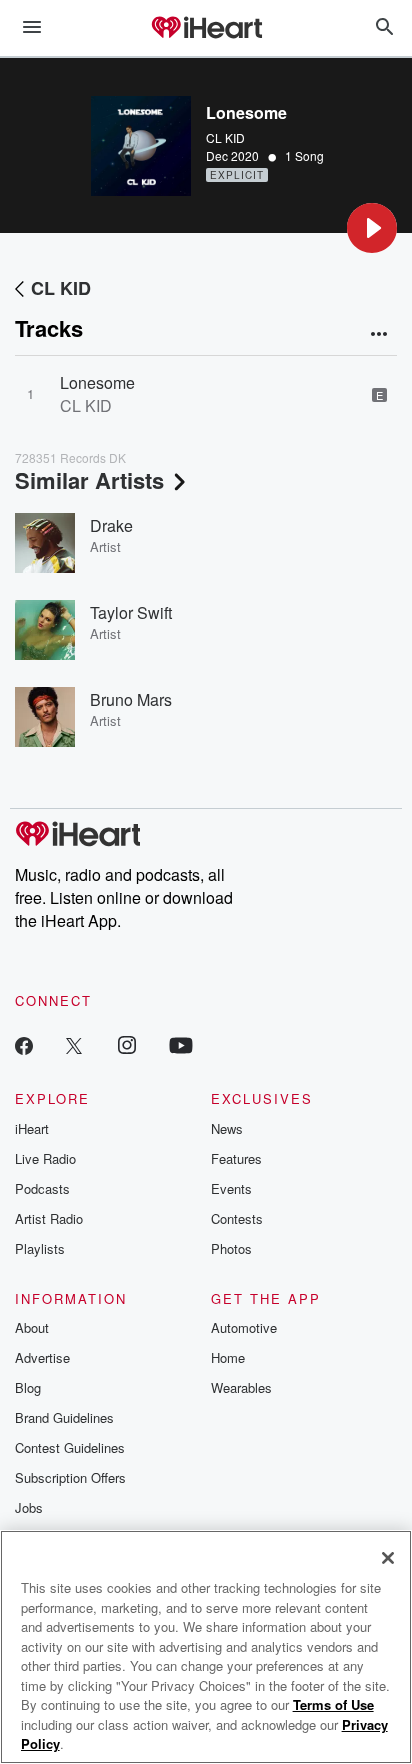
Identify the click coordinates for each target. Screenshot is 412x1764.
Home (228, 1357)
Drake (111, 525)
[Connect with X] (74, 1044)
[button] (372, 228)
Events (231, 1188)
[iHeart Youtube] (181, 1044)
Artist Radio (49, 1218)
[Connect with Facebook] (24, 1044)
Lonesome (97, 382)
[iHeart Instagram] (127, 1044)
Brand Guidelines (64, 1417)
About (32, 1327)
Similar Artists (89, 480)
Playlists (40, 1248)
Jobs (29, 1507)
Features (236, 1158)
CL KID (225, 137)
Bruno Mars (131, 699)
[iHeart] (206, 29)
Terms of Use (333, 1704)
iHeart (32, 1128)
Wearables (241, 1387)
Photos (231, 1248)
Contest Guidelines (70, 1447)
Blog (28, 1387)
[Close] (388, 1558)
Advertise (42, 1357)
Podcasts (42, 1188)
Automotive (244, 1327)
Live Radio (45, 1158)
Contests (237, 1218)
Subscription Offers (70, 1477)
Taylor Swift (131, 612)
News (227, 1128)
